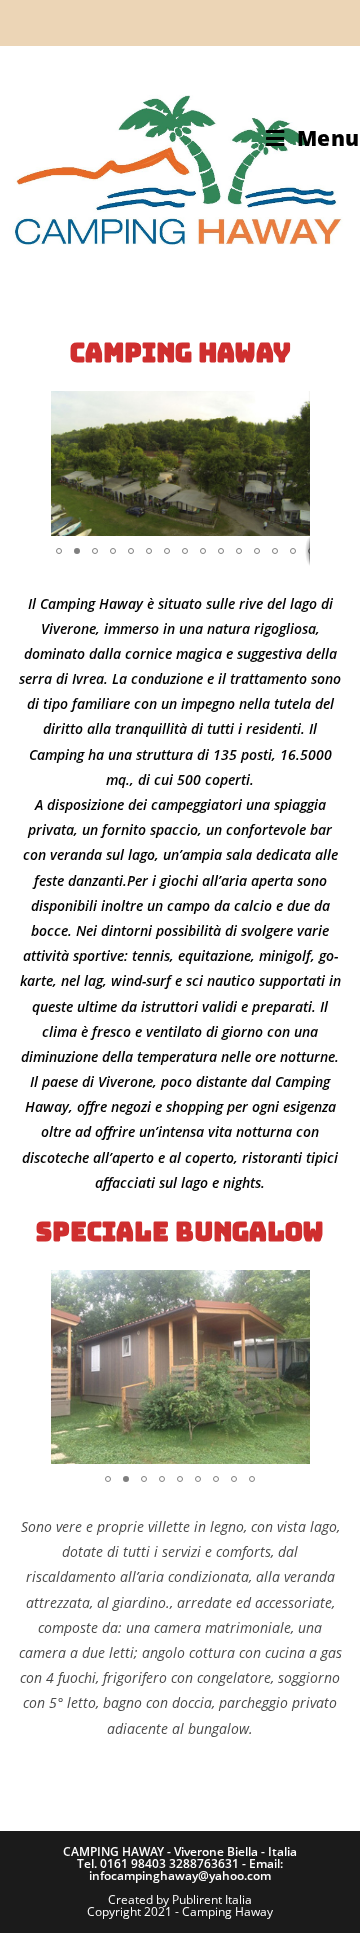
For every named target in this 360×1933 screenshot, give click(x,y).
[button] (69, 464)
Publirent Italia (212, 1899)
